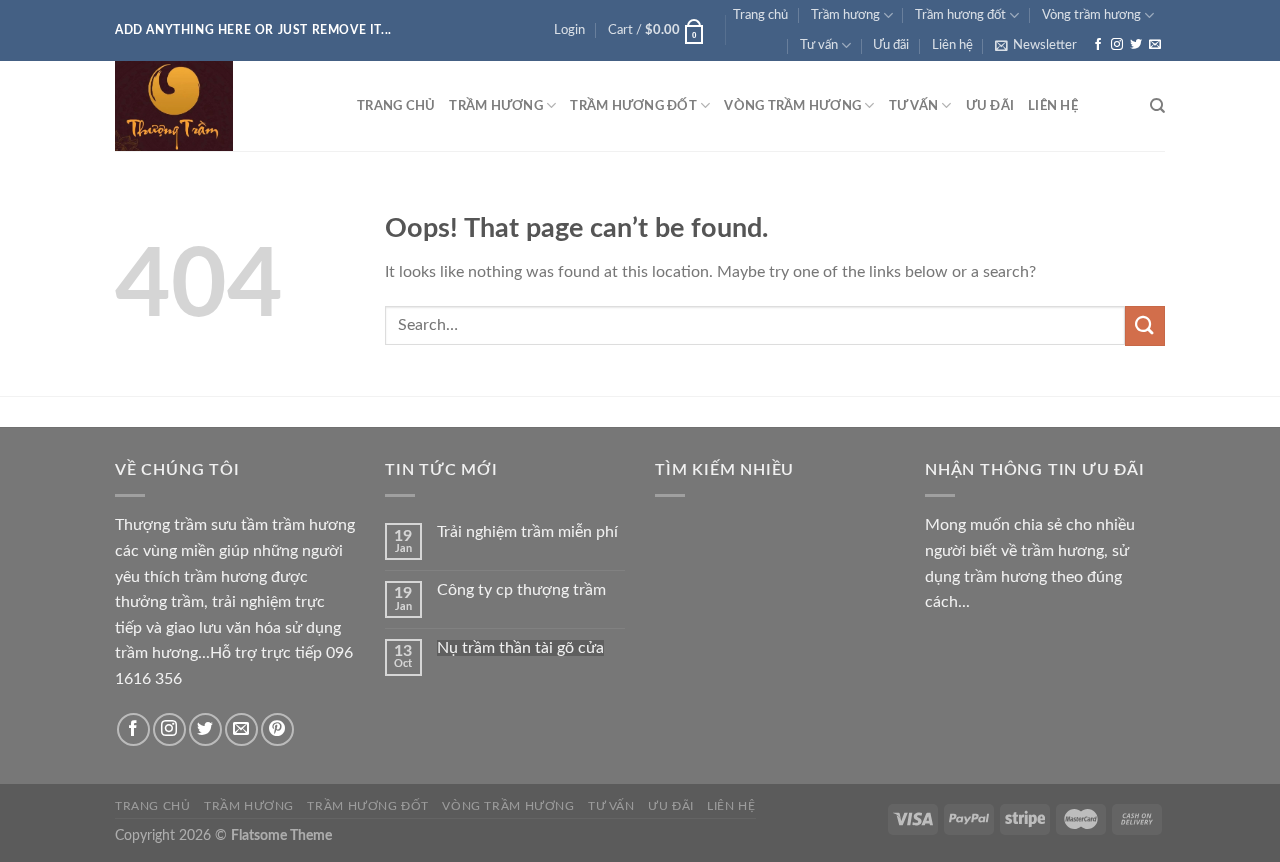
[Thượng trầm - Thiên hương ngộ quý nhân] (221, 106)
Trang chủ (760, 15)
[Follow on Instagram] (1117, 45)
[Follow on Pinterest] (277, 729)
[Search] (1157, 106)
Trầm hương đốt (960, 15)
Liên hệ (952, 45)
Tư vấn (819, 45)
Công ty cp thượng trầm (521, 590)
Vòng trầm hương (1091, 15)
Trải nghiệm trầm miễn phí (527, 532)
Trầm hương (845, 15)
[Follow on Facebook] (1098, 45)
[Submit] (1145, 325)
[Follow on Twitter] (1136, 45)
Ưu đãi (891, 45)
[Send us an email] (1155, 45)
